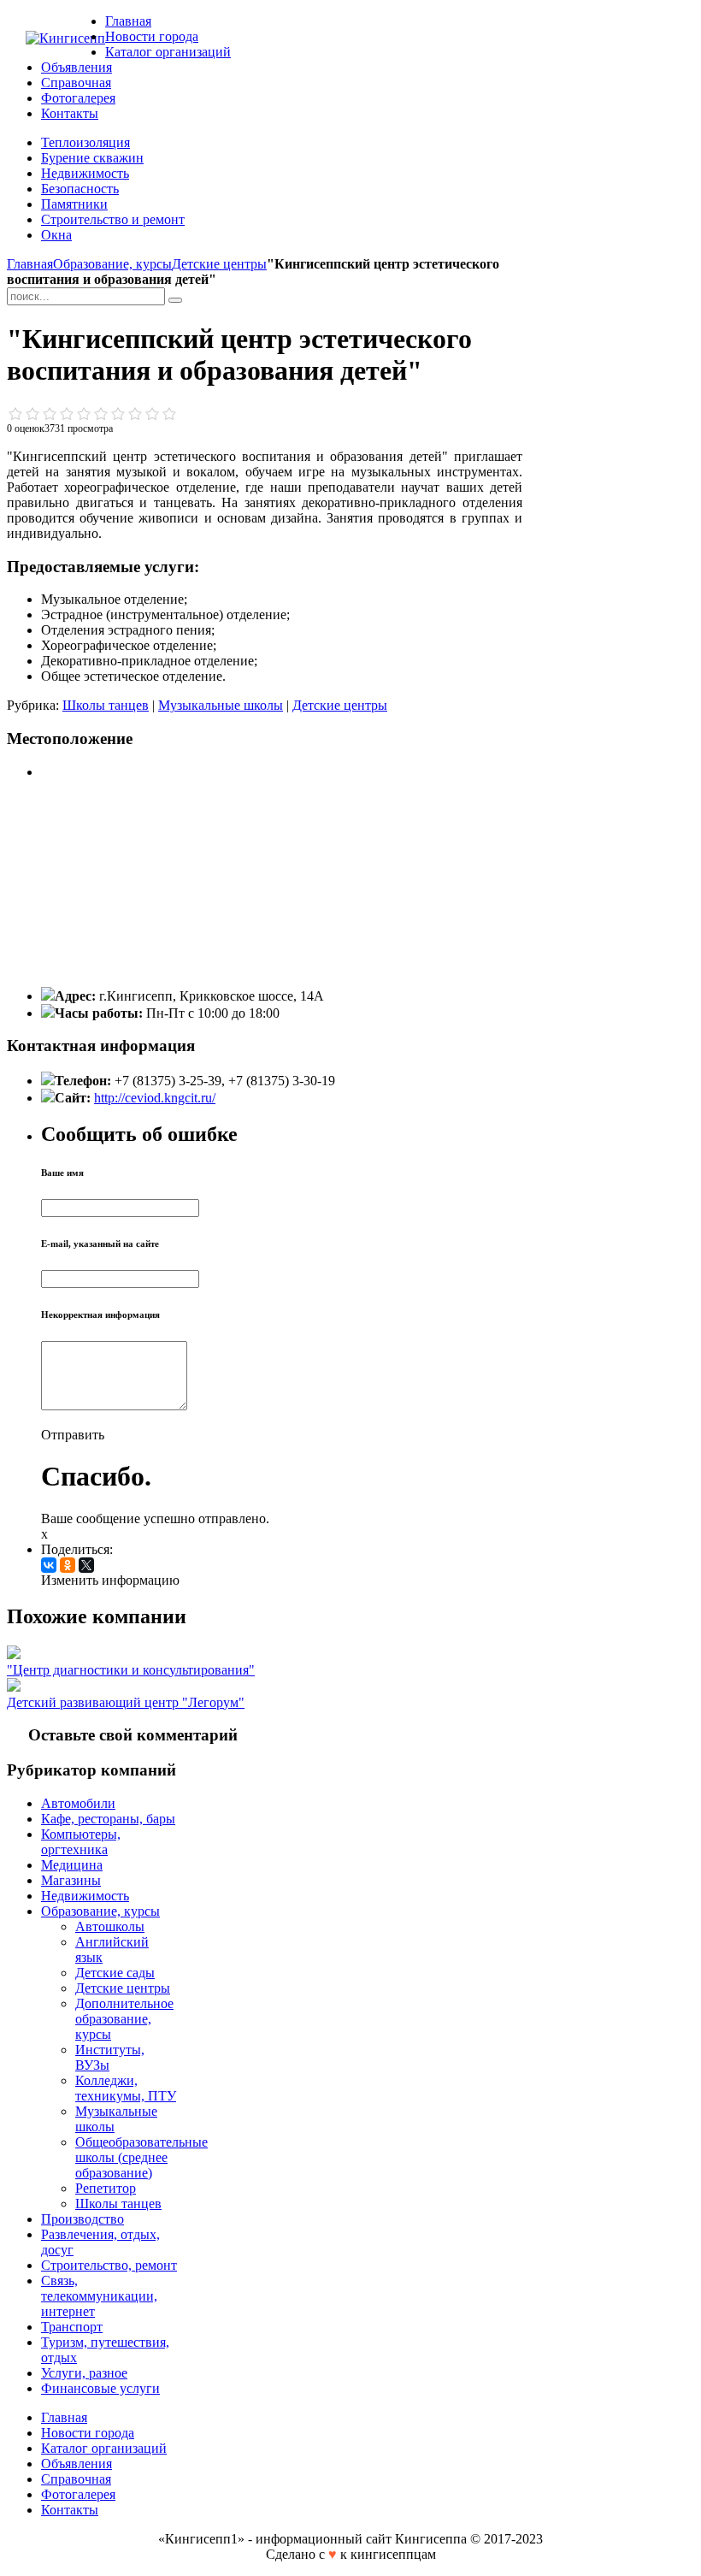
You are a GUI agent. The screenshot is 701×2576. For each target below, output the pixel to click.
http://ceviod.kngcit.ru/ (155, 1098)
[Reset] (175, 300)
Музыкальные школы (221, 705)
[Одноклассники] (68, 1565)
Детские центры (219, 264)
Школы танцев (106, 705)
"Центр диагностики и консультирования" (131, 1670)
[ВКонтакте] (49, 1565)
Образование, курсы (112, 264)
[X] (86, 1565)
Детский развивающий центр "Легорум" (126, 1702)
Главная (30, 264)
